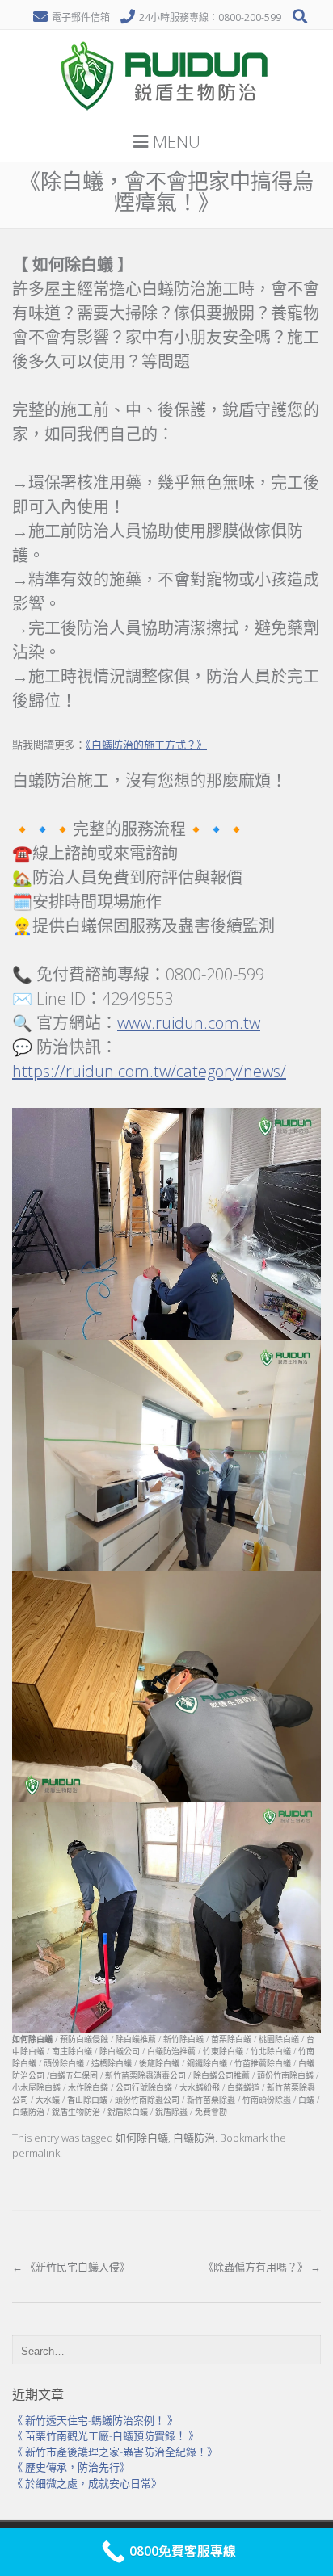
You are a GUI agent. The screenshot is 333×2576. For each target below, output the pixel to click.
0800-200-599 (250, 17)
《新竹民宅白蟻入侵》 (71, 2267)
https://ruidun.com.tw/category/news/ (149, 1071)
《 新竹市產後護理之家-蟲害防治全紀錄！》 (115, 2452)
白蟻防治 (194, 2138)
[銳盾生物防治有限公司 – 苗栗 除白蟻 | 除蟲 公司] (166, 116)
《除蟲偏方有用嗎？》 (262, 2267)
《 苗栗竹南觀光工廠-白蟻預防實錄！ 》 (105, 2435)
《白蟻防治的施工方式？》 (146, 745)
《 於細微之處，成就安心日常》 (87, 2483)
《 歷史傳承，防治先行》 (71, 2467)
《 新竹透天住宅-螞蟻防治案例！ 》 (95, 2420)
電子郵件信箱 (81, 17)
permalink (36, 2153)
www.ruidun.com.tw (189, 1023)
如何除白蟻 (142, 2138)
